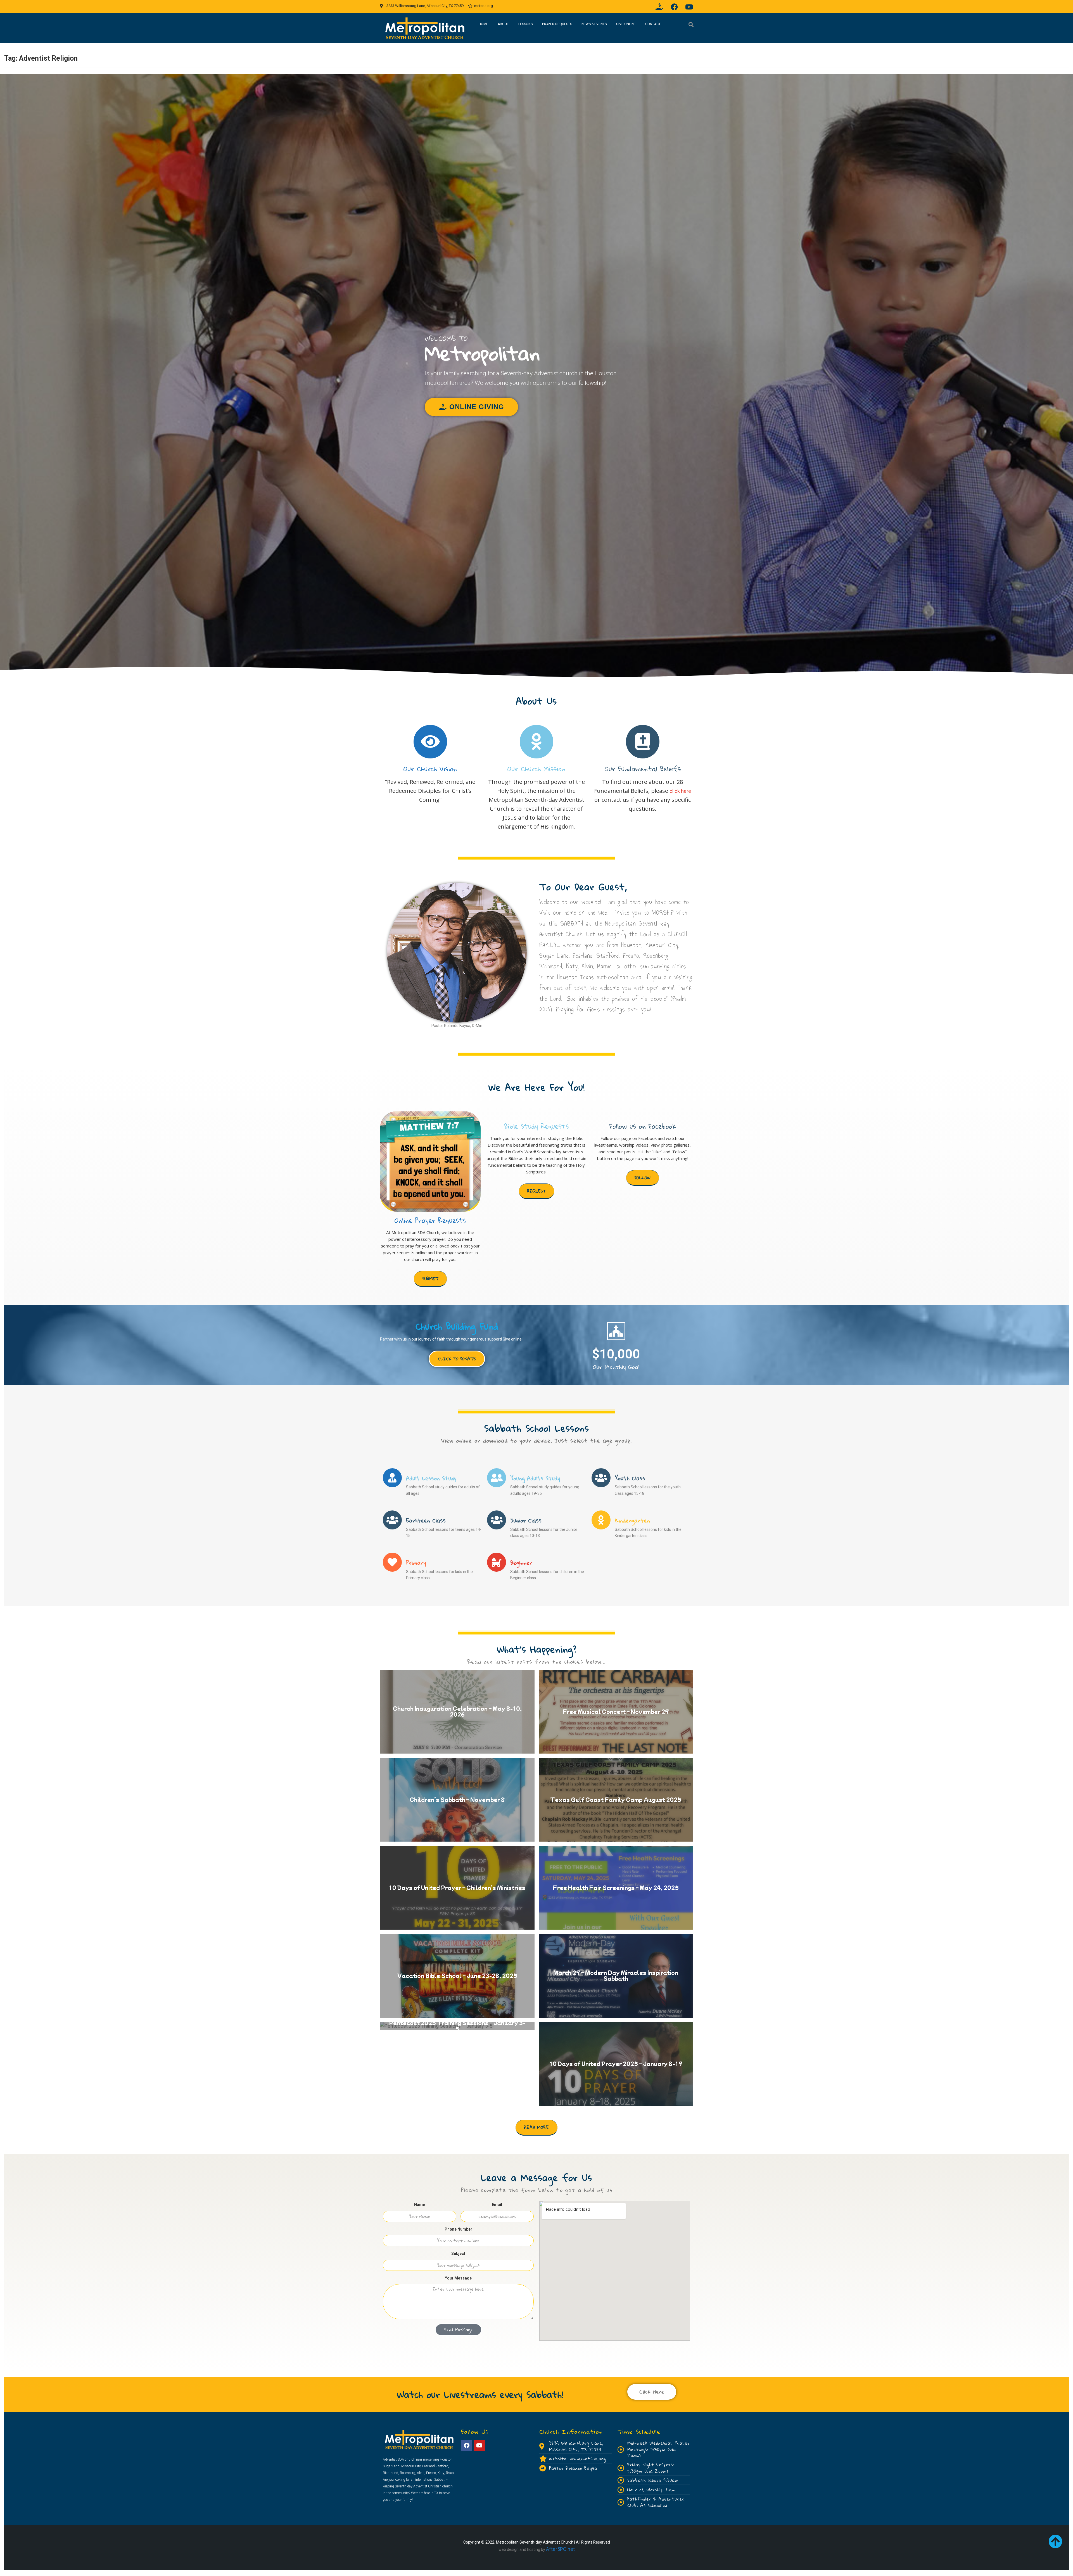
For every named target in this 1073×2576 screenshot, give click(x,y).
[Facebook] (674, 7)
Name (420, 2205)
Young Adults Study (535, 1478)
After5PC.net (560, 2549)
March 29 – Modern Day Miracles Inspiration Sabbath (616, 1976)
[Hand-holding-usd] (659, 7)
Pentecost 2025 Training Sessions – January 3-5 (457, 2026)
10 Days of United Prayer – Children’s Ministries (457, 1887)
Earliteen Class (426, 1520)
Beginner (521, 1563)
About (503, 24)
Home (483, 24)
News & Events (594, 24)
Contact (653, 24)
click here (680, 791)
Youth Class (630, 1478)
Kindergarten (632, 1520)
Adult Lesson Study (431, 1478)
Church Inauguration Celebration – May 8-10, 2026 (457, 1712)
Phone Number (458, 2229)
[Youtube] (689, 7)
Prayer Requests (557, 24)
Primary (416, 1563)
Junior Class (526, 1520)
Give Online (626, 24)
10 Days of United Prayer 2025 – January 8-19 (616, 2063)
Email (497, 2205)
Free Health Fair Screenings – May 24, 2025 (616, 1887)
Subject (458, 2254)
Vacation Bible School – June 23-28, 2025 (457, 1975)
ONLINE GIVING (477, 407)
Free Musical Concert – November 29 (616, 1711)
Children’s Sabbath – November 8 (457, 1799)
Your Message (458, 2278)
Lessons (525, 24)
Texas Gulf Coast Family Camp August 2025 (616, 1799)
